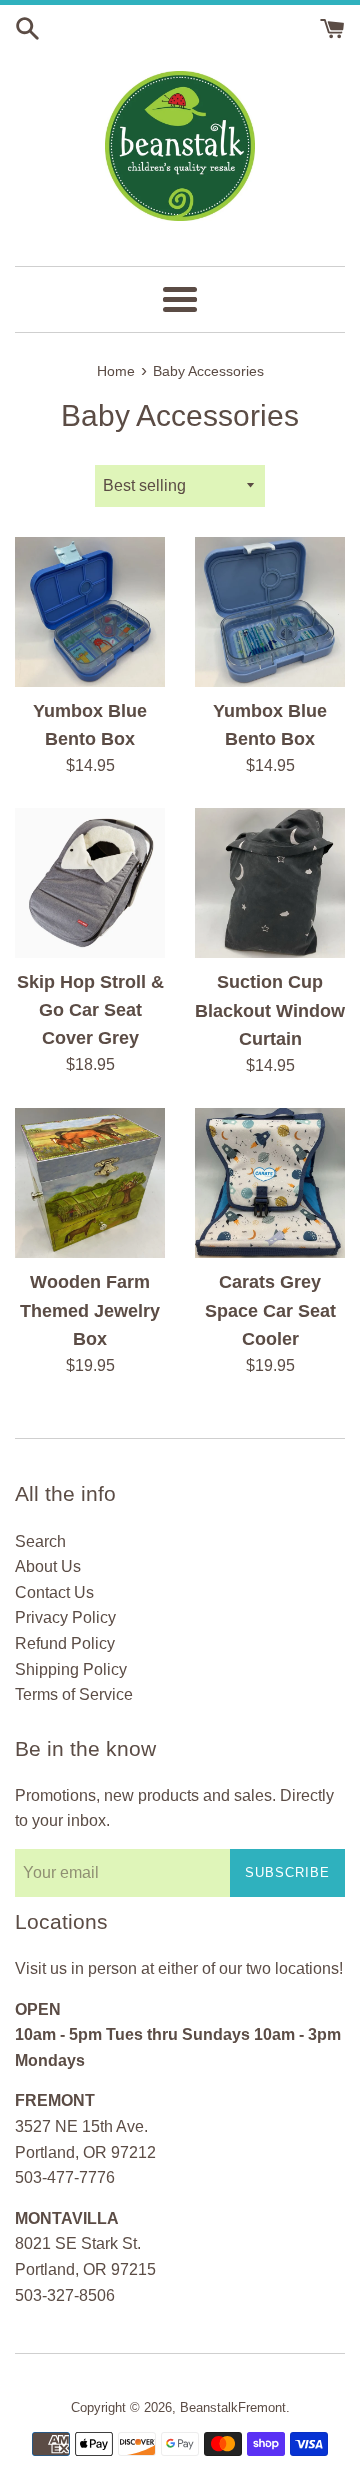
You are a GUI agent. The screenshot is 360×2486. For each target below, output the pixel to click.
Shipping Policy (71, 1669)
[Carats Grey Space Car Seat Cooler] (270, 1183)
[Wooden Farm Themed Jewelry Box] (90, 1183)
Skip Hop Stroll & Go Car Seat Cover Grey (90, 1010)
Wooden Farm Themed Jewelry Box (90, 1310)
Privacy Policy (65, 1617)
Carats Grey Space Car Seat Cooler (270, 1310)
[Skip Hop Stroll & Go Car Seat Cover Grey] (90, 882)
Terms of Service (74, 1694)
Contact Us (54, 1592)
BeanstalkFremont (233, 2407)
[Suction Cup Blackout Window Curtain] (270, 883)
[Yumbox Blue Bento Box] (90, 612)
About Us (48, 1566)
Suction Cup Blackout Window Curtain (270, 1010)
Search (40, 1541)
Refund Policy (65, 1643)
